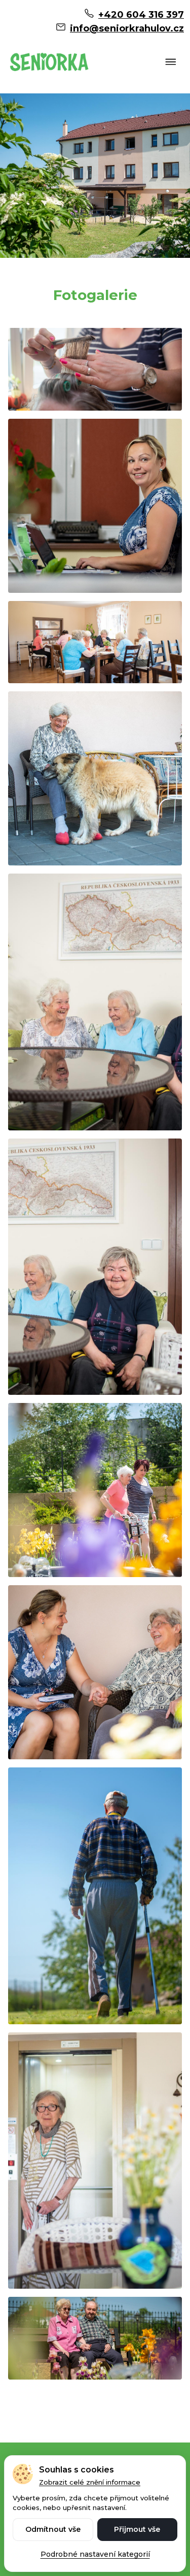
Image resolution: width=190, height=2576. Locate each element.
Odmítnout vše (53, 2529)
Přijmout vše (137, 2529)
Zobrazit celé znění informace (90, 2482)
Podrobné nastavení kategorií (95, 2554)
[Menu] (171, 63)
